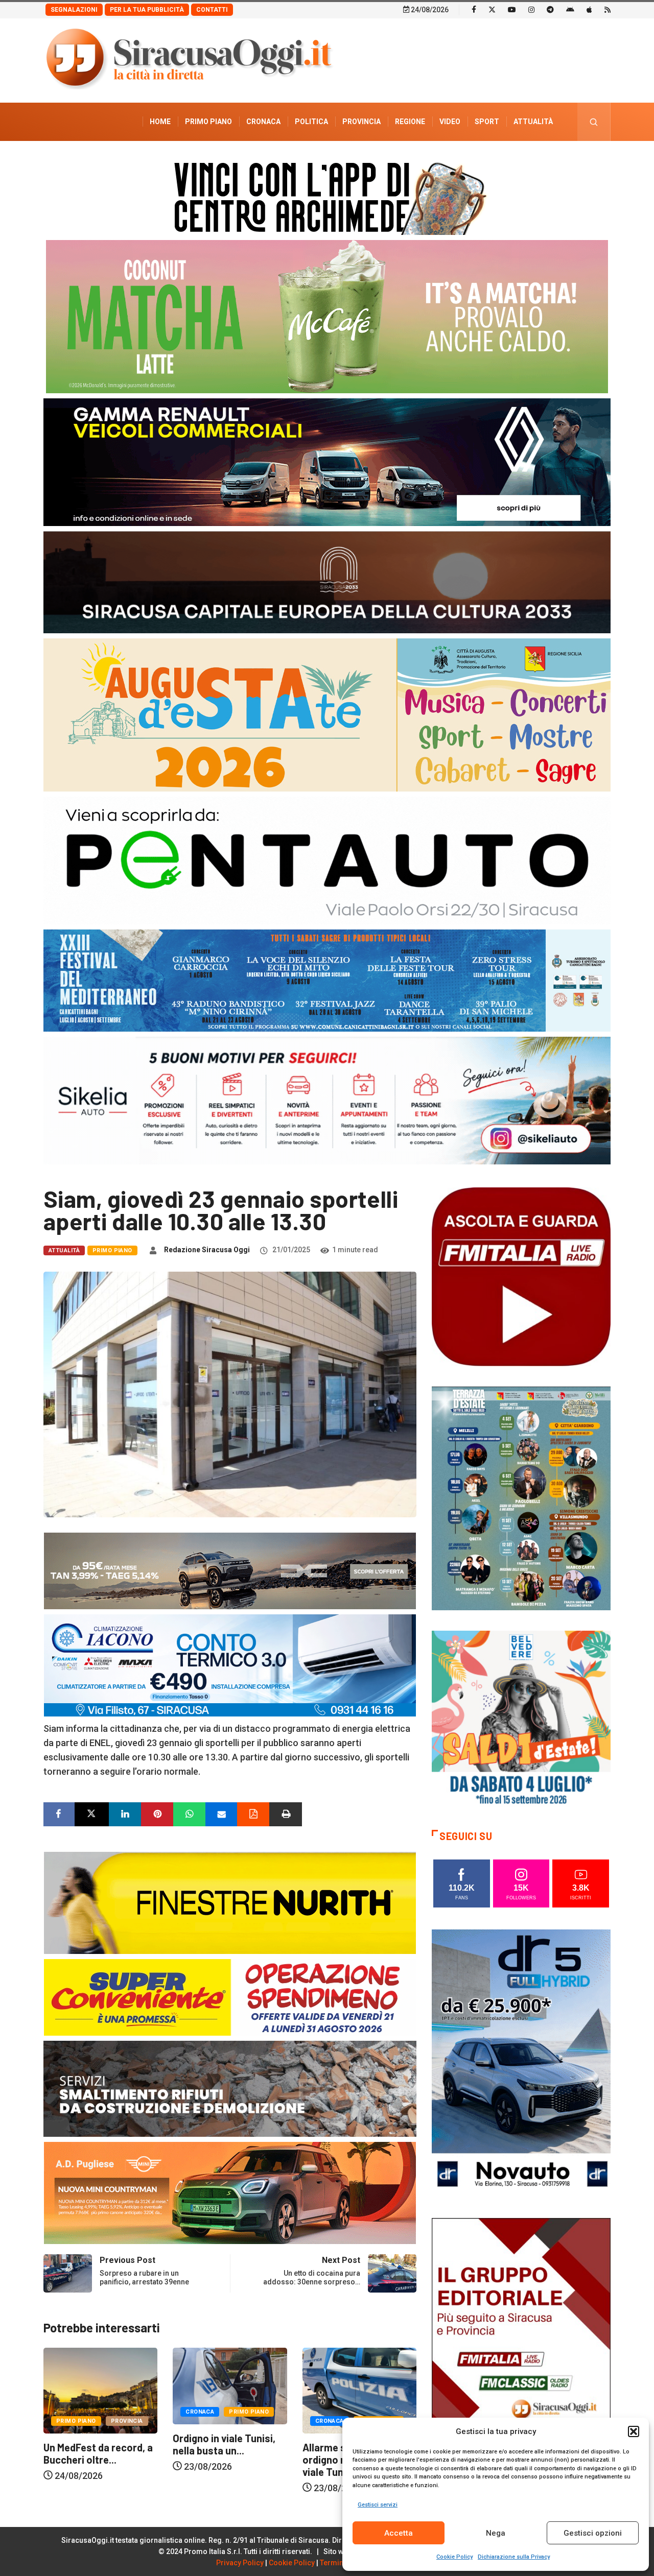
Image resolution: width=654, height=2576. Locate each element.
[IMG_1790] (327, 860)
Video (450, 122)
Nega (496, 2533)
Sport (487, 122)
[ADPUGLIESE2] (230, 2192)
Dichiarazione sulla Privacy (514, 2557)
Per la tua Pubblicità (147, 10)
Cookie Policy (454, 2557)
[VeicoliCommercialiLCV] (327, 461)
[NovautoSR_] (521, 2062)
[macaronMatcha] (327, 316)
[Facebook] (474, 9)
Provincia (361, 122)
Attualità (533, 122)
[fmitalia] (327, 980)
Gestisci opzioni (593, 2533)
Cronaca (263, 122)
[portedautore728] (230, 1902)
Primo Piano (208, 122)
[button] (634, 2431)
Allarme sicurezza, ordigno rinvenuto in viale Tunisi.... (219, 2460)
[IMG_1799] (230, 1997)
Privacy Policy (240, 2563)
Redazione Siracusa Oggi (207, 1250)
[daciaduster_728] (230, 1570)
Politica (311, 122)
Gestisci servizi (378, 2505)
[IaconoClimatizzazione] (230, 1665)
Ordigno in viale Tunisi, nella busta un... (95, 2444)
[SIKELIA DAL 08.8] (327, 1100)
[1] (521, 2351)
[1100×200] (327, 581)
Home (160, 122)
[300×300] (521, 1719)
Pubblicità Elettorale (509, 160)
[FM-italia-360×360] (521, 1276)
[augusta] (327, 714)
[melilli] (521, 1498)
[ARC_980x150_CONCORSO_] (327, 196)
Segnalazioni (74, 10)
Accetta (399, 2533)
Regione (410, 122)
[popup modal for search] (594, 122)
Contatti (212, 10)
